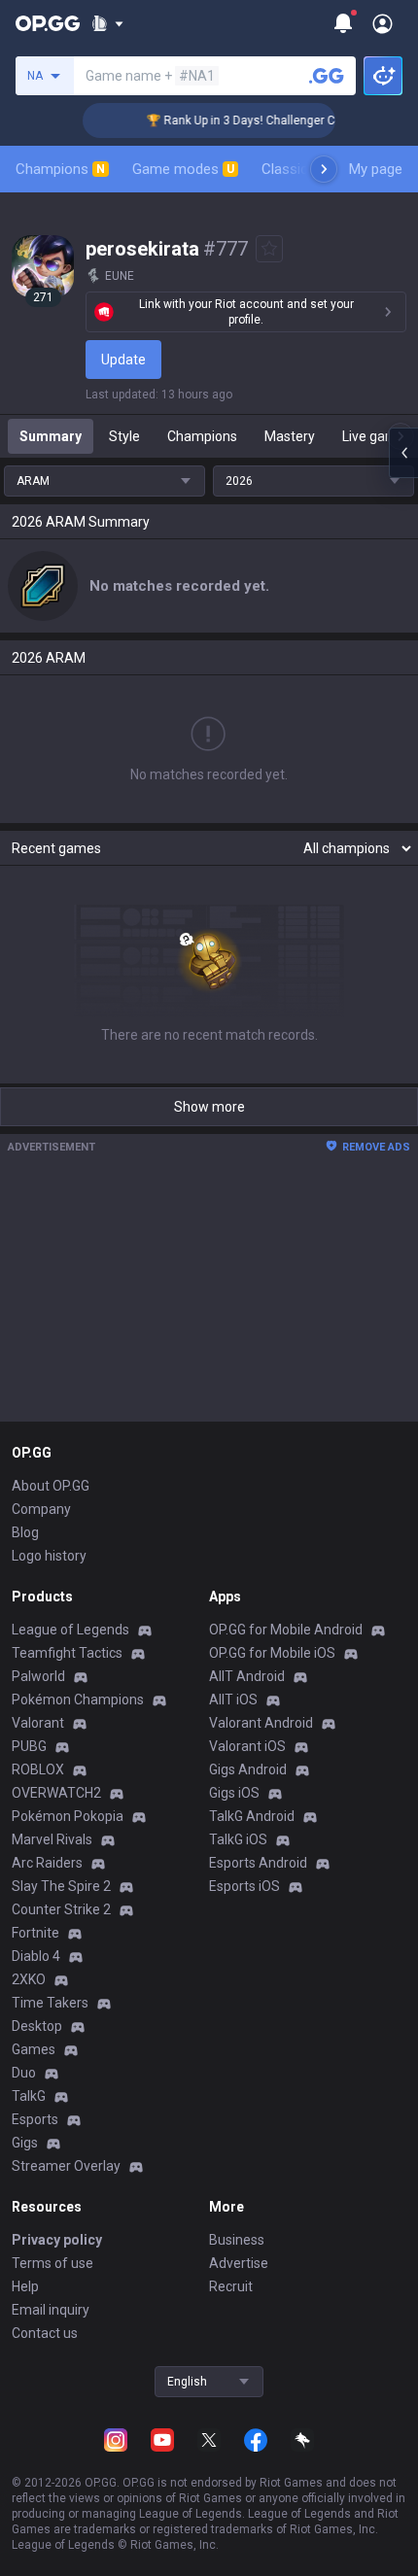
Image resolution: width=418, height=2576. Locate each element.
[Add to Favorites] (269, 249)
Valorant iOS (247, 1746)
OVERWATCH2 (56, 1793)
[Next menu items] (324, 169)
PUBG (29, 1746)
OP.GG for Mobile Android (286, 1630)
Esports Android (258, 1863)
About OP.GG (51, 1486)
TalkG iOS (238, 1839)
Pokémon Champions (78, 1700)
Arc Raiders (47, 1863)
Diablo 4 (36, 1956)
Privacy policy (57, 2240)
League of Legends (70, 1630)
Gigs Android (248, 1769)
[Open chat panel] (403, 453)
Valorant (38, 1723)
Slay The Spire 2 (61, 1886)
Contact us (45, 2333)
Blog (25, 1532)
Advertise (239, 2263)
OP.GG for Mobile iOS (272, 1653)
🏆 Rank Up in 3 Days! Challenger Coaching (252, 120)
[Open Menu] (383, 23)
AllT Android (247, 1676)
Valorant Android (261, 1723)
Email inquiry (51, 2310)
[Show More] (107, 23)
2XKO (29, 1979)
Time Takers (50, 2003)
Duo (24, 2073)
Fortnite (35, 1933)
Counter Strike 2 (61, 1909)
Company (41, 1509)
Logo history (49, 1556)
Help (25, 2286)
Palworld (38, 1676)
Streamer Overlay (66, 2166)
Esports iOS (244, 1886)
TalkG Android (252, 1816)
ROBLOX (38, 1769)
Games (34, 2049)
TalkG (29, 2096)
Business (237, 2240)
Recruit (231, 2286)
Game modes (183, 169)
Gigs (25, 2143)
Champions (60, 169)
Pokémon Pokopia (68, 1816)
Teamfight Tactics (67, 1653)
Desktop (37, 2026)
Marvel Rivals (52, 1839)
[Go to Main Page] (48, 23)
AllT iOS (233, 1700)
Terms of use (52, 2263)
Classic (293, 169)
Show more (209, 1107)
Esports (35, 2119)
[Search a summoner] (327, 76)
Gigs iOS (234, 1793)
